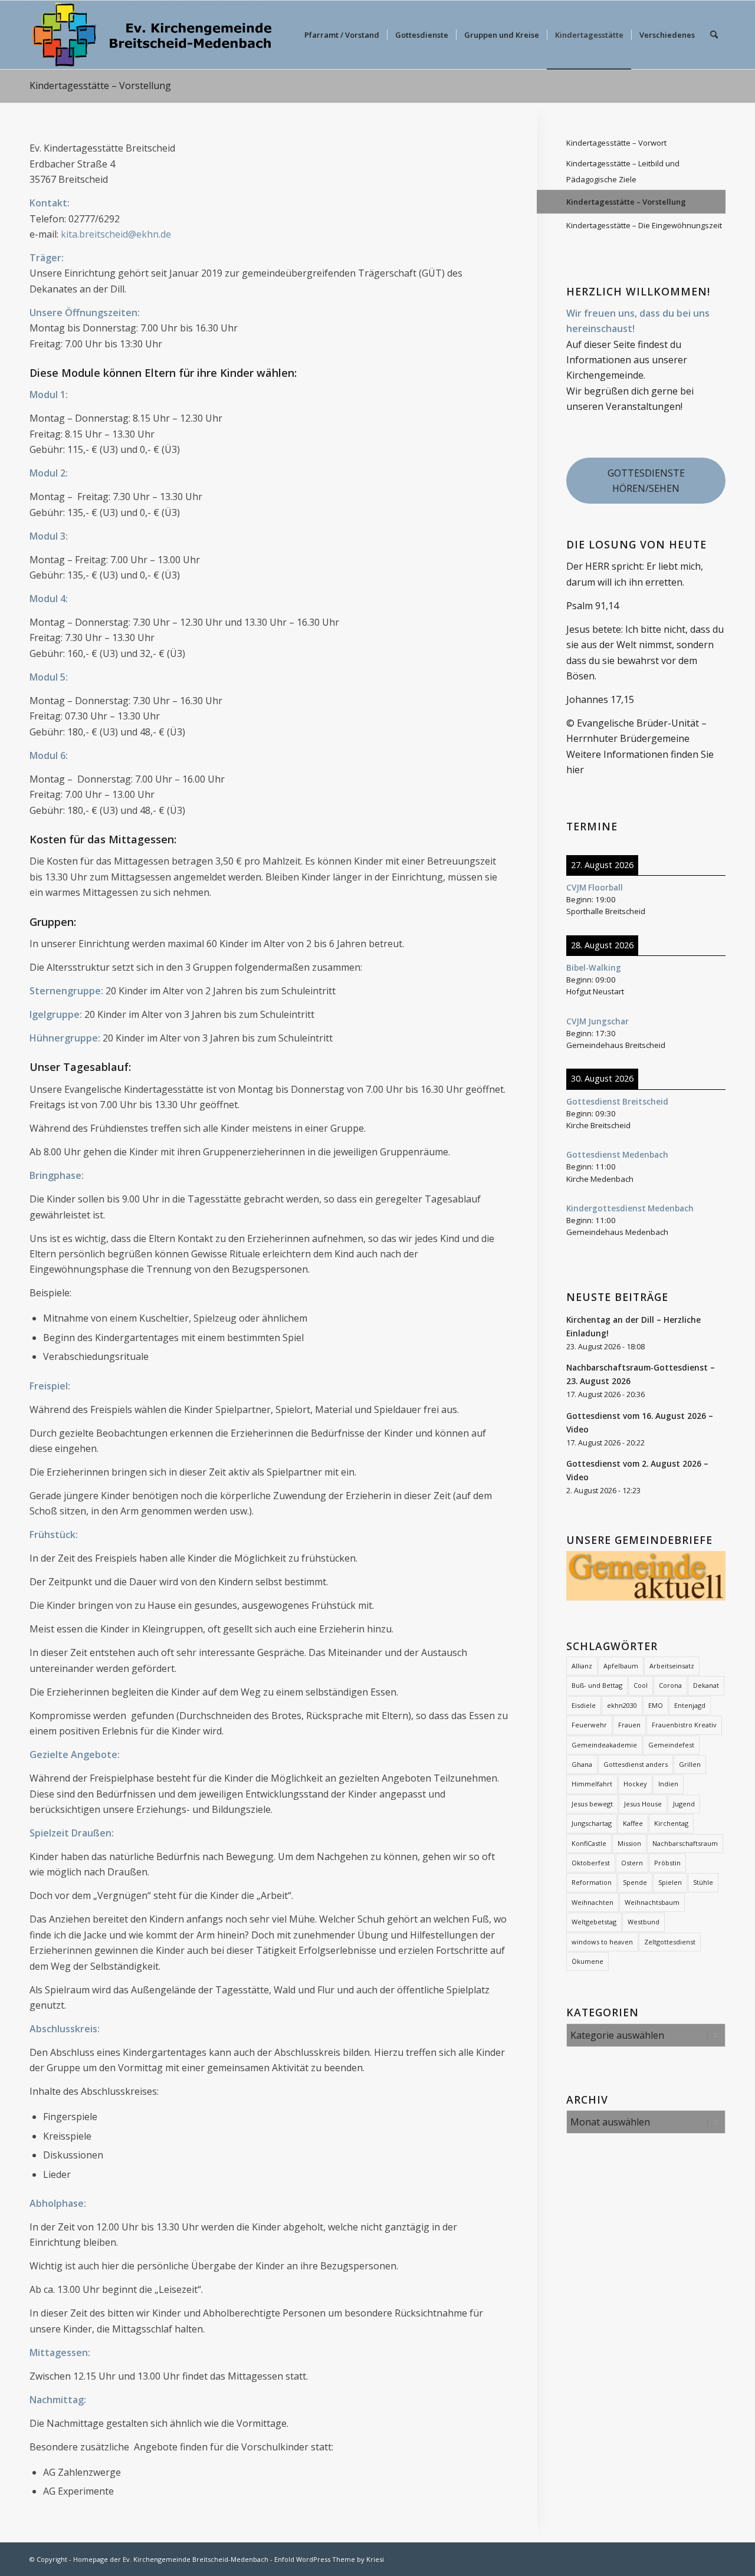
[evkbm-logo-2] (152, 35)
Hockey (635, 1784)
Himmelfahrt (592, 1784)
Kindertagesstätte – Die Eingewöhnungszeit (644, 225)
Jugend (684, 1804)
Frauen (629, 1725)
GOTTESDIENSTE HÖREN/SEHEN (646, 481)
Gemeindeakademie (604, 1745)
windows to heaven (602, 1942)
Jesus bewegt (592, 1804)
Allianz (582, 1666)
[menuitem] (342, 35)
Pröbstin (667, 1863)
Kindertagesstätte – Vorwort (616, 143)
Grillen (690, 1764)
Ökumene (587, 1961)
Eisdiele (584, 1705)
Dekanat (706, 1685)
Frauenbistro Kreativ (684, 1725)
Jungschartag (592, 1823)
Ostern (632, 1863)
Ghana (582, 1764)
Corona (670, 1685)
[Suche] (714, 35)
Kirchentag (671, 1823)
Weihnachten (592, 1902)
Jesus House (643, 1804)
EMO (656, 1705)
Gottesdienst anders (636, 1764)
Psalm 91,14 (592, 606)
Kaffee (633, 1823)
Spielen (670, 1882)
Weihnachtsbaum (652, 1902)
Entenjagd (690, 1705)
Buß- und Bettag (597, 1685)
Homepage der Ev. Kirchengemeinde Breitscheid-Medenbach (171, 2559)
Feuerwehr (589, 1725)
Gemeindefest (671, 1745)
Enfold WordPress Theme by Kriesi (329, 2559)
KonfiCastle (589, 1843)
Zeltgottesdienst (670, 1942)
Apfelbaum (621, 1666)
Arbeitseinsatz (672, 1666)
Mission (629, 1843)
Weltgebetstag (594, 1922)
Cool (641, 1685)
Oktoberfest (591, 1863)
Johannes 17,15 (600, 699)
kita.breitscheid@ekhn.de (116, 234)
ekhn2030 (622, 1705)
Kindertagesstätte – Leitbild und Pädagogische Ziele (623, 171)
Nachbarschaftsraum (685, 1843)
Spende (635, 1882)
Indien (668, 1784)
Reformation (592, 1882)
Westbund (644, 1922)
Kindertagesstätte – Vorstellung (100, 86)
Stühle (703, 1882)
